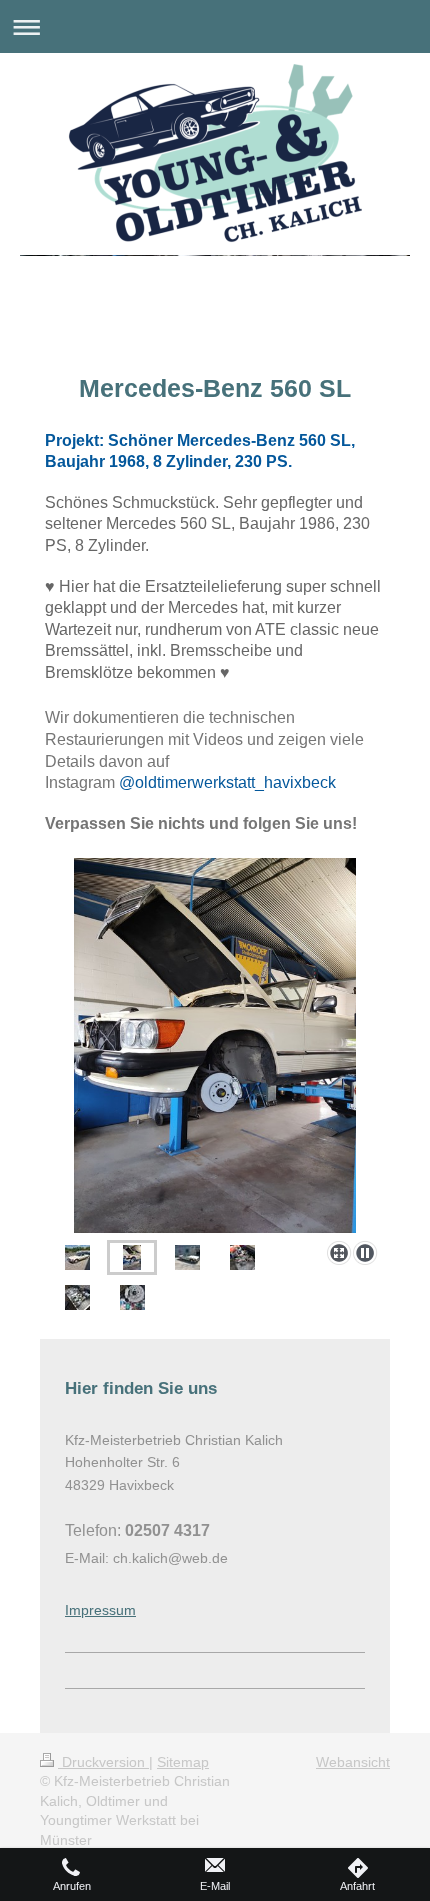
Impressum (100, 1610)
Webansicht (353, 1762)
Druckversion (103, 1762)
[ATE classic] (132, 1297)
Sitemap (183, 1762)
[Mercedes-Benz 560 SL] (215, 1045)
